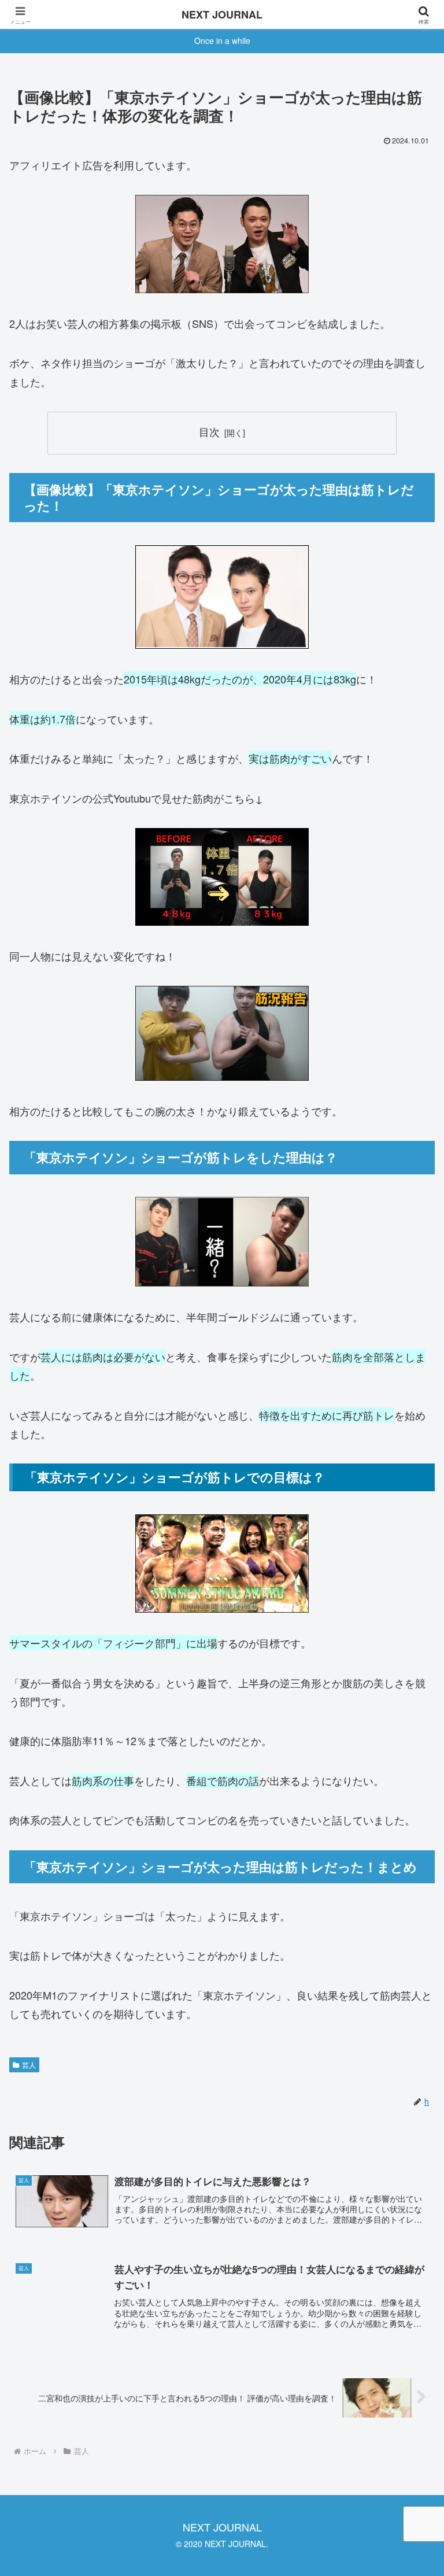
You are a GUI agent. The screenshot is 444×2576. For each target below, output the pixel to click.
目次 (209, 432)
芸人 (29, 2065)
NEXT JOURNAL (222, 14)
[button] (410, 1930)
